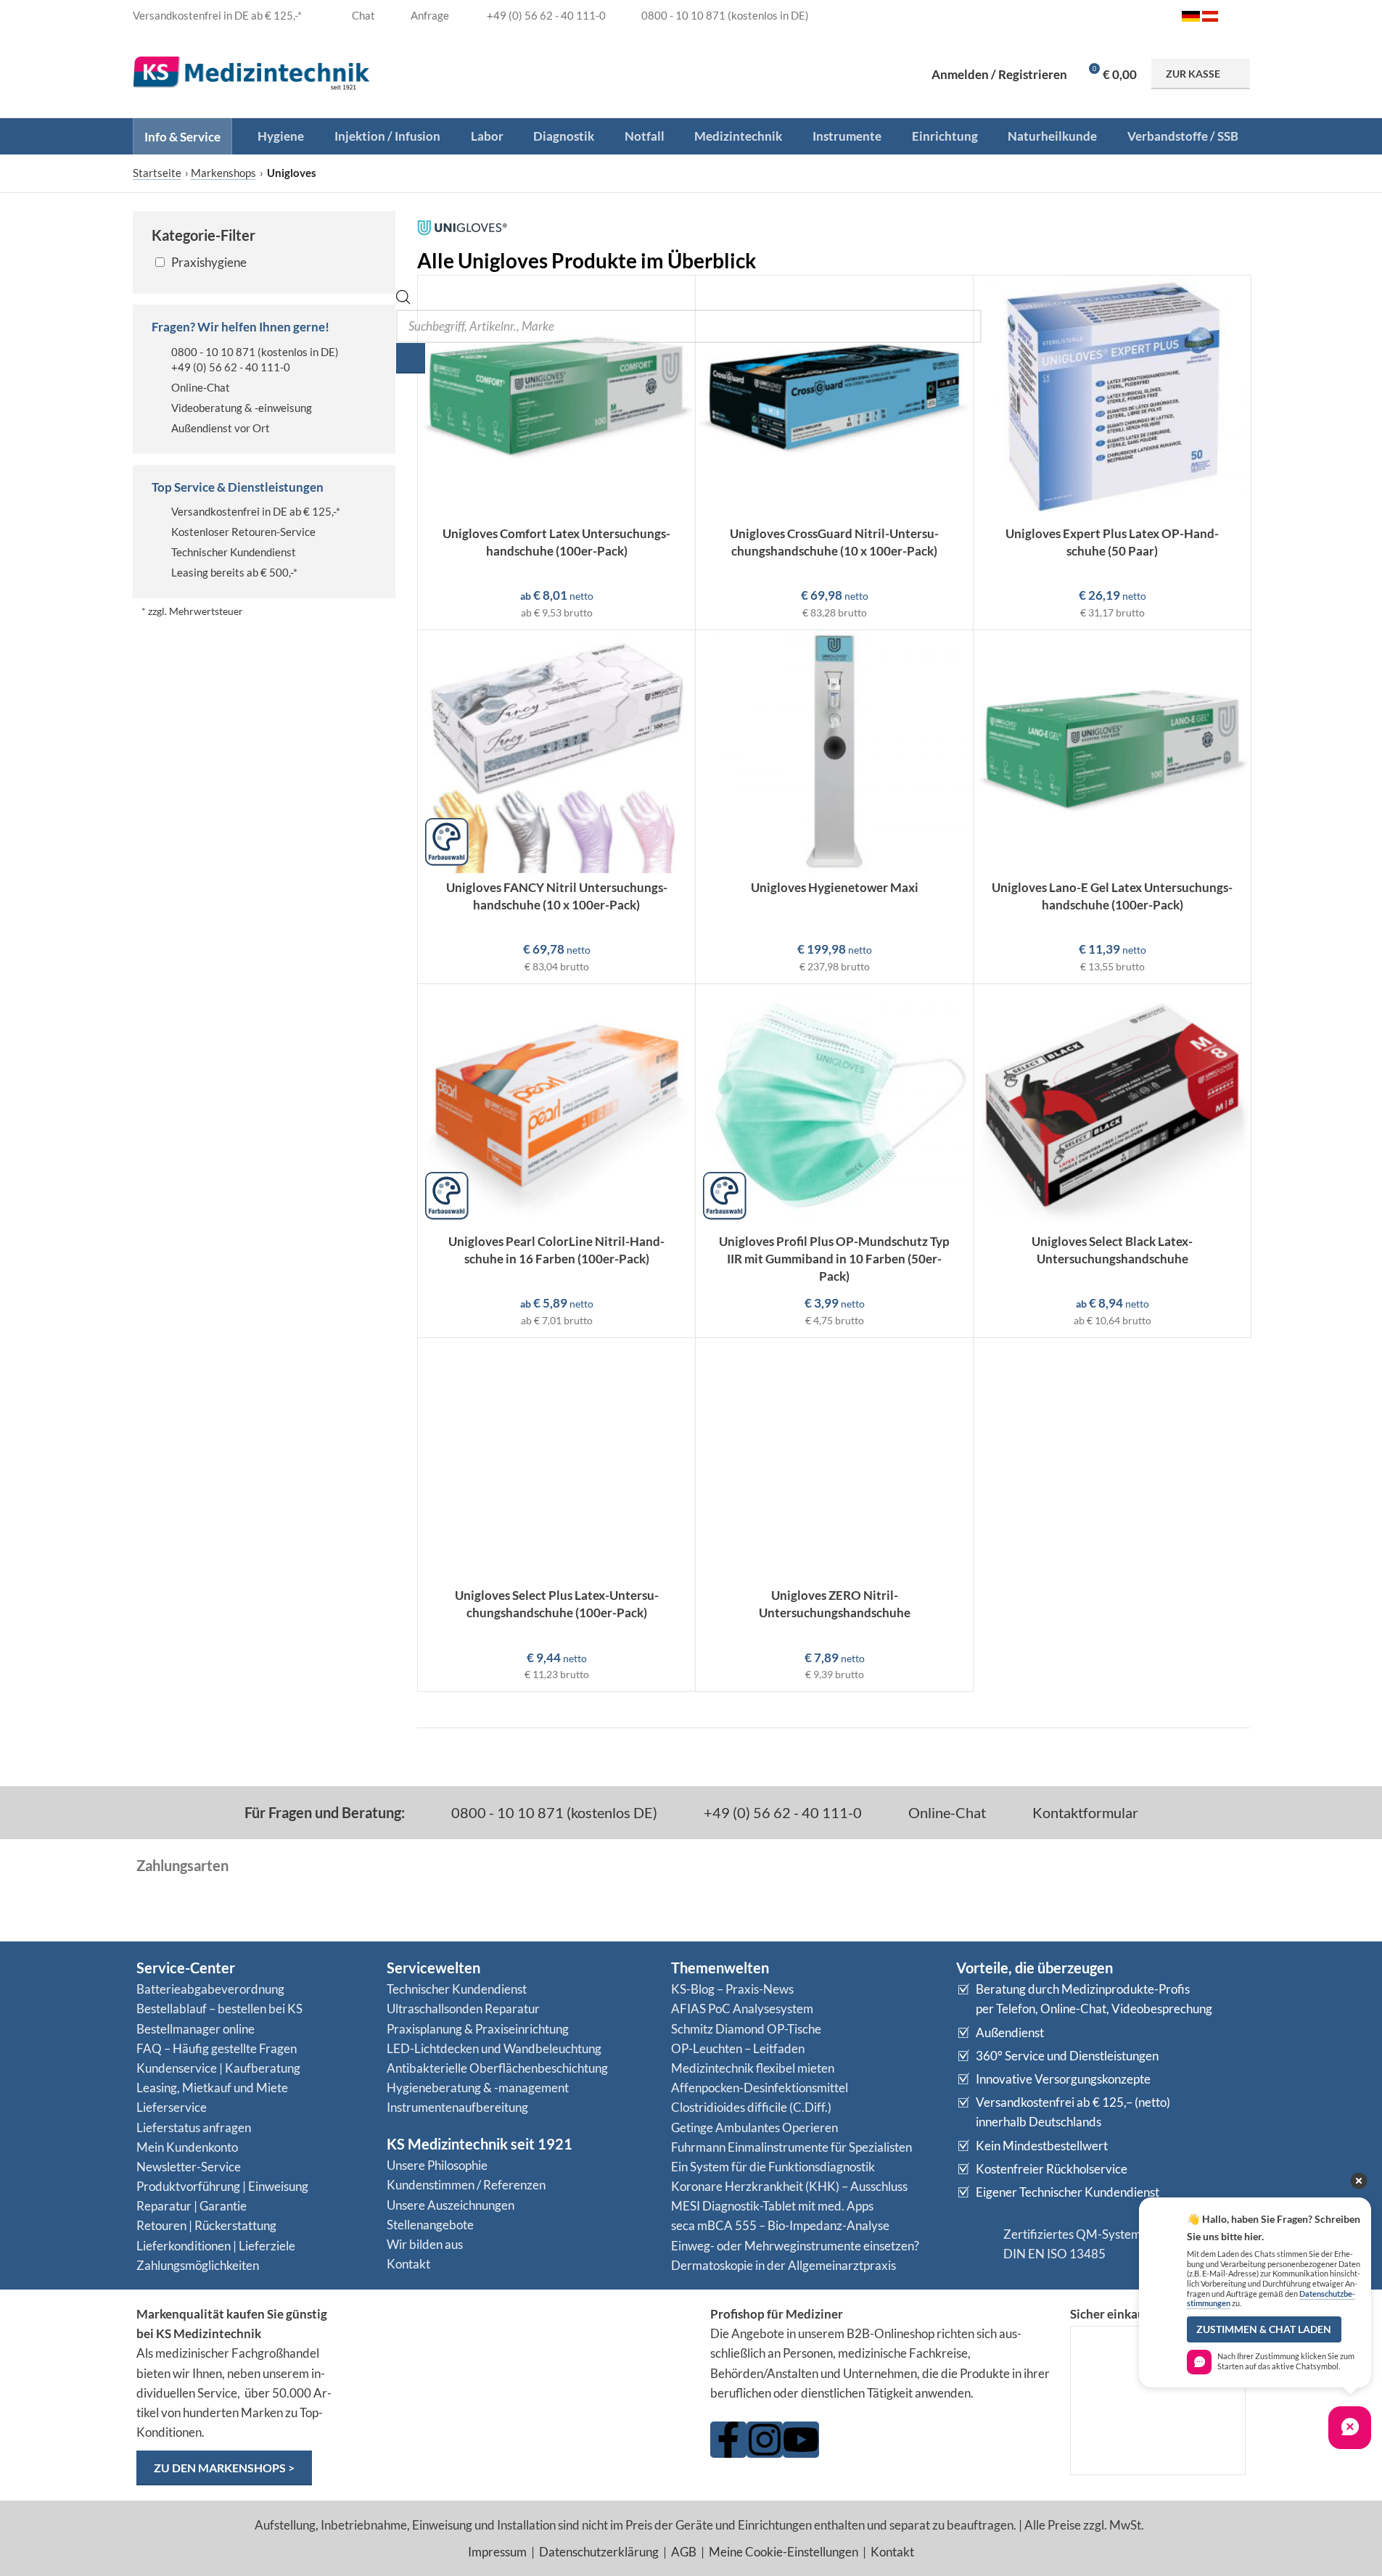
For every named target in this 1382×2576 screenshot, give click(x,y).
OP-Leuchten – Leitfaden (738, 2048)
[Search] (411, 358)
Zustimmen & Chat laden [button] (1264, 2329)
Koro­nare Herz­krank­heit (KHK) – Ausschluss (789, 2186)
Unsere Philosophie (437, 2165)
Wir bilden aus (425, 2244)
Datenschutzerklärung (599, 2552)
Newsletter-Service (189, 2167)
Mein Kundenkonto (187, 2147)
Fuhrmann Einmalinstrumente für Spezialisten (791, 2147)
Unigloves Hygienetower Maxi (835, 887)
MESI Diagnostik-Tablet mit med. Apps (772, 2206)
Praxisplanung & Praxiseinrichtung (478, 2029)
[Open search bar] (403, 300)
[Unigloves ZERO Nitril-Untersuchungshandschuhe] (834, 1460)
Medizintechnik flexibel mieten (753, 2068)
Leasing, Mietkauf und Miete (212, 2088)
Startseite (157, 173)
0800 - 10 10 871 (213, 352)
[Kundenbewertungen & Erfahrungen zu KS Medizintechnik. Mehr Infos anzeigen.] (522, 2360)
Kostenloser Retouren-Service (243, 532)
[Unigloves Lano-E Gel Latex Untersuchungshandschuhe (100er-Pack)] (1112, 752)
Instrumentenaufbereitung (457, 2107)
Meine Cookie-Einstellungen (783, 2552)
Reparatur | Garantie (192, 2206)
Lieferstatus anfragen (194, 2127)
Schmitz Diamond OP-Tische (746, 2029)
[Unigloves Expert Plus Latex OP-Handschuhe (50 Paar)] (1112, 397)
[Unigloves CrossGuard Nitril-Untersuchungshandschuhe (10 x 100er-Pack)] (834, 397)
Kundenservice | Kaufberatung (218, 2068)
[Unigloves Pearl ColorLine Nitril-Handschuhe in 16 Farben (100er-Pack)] (556, 1106)
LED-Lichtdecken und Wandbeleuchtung (494, 2048)
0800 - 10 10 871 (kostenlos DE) (553, 1812)
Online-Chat (201, 387)
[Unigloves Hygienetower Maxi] (834, 752)
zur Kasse (1193, 74)
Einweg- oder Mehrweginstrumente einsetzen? (795, 2246)
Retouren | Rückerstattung (206, 2225)
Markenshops (223, 173)
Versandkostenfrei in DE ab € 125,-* (256, 511)
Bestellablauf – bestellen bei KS (219, 2009)
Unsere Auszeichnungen (451, 2205)
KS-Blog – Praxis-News (732, 1989)
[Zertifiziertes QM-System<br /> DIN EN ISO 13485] (974, 2244)
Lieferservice (172, 2107)
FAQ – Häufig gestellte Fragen (217, 2048)
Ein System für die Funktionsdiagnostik (773, 2167)
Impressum (497, 2552)
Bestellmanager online (196, 2029)
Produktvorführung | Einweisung (222, 2186)
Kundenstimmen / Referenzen (466, 2185)
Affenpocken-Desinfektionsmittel (760, 2088)
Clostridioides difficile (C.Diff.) (751, 2107)
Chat (362, 15)
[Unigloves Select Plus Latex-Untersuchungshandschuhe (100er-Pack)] (556, 1460)
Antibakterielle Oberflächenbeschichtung (497, 2068)
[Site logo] (252, 72)
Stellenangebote (430, 2225)
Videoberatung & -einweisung (242, 408)
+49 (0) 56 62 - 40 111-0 (231, 367)
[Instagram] (765, 2440)
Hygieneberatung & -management (478, 2088)
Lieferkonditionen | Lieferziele (216, 2246)
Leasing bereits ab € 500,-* (234, 572)
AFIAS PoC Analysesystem (742, 2009)
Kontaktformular (1084, 1812)
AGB (684, 2552)
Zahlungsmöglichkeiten (198, 2265)
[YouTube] (801, 2440)
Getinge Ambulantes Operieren (754, 2127)
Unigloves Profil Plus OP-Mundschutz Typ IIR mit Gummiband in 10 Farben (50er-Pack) (834, 1259)
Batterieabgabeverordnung (210, 1989)
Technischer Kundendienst (234, 552)
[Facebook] (728, 2440)
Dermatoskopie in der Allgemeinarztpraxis (783, 2265)
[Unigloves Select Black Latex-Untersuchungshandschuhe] (1112, 1106)
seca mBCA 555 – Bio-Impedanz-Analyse (780, 2225)
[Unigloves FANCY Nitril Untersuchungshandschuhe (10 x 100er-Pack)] (556, 752)
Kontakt (408, 2264)
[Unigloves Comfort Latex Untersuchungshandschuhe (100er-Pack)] (556, 397)
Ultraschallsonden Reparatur (463, 2009)
